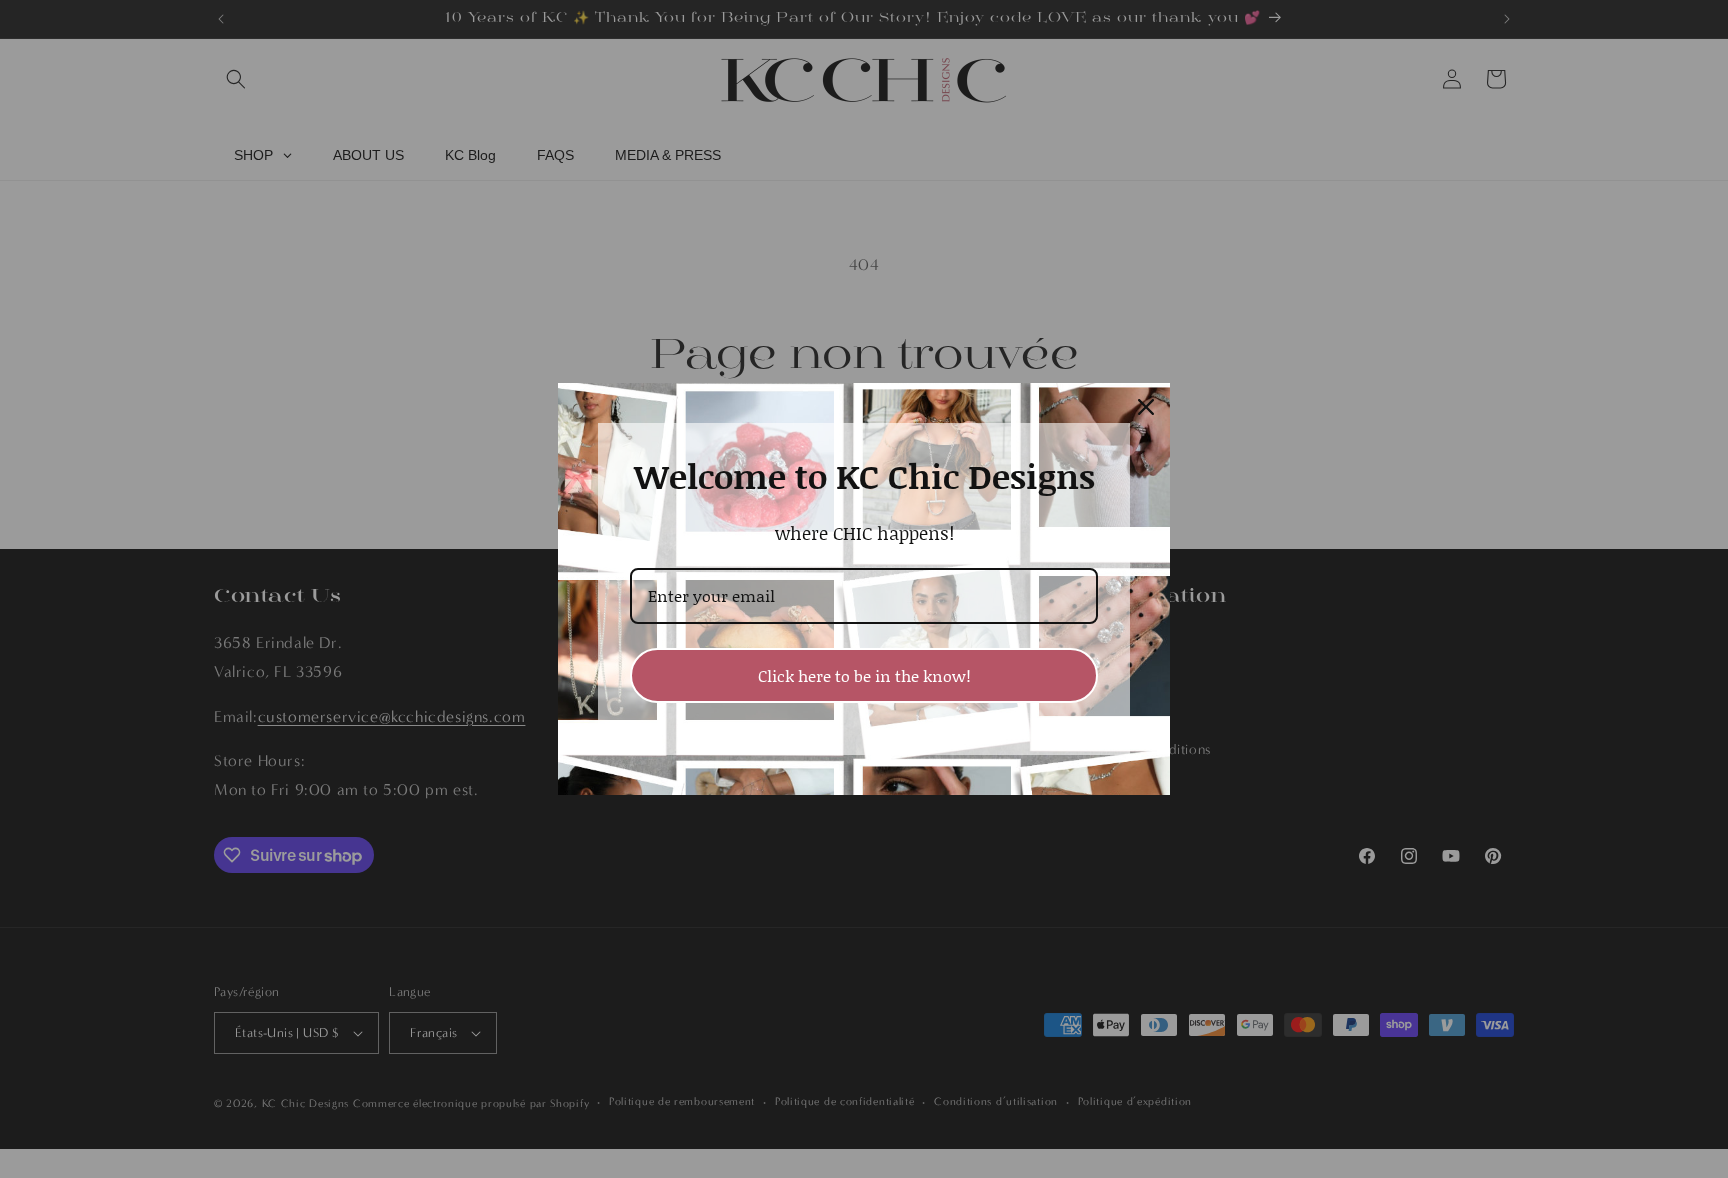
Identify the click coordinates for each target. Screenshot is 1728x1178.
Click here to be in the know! (864, 675)
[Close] (1146, 407)
